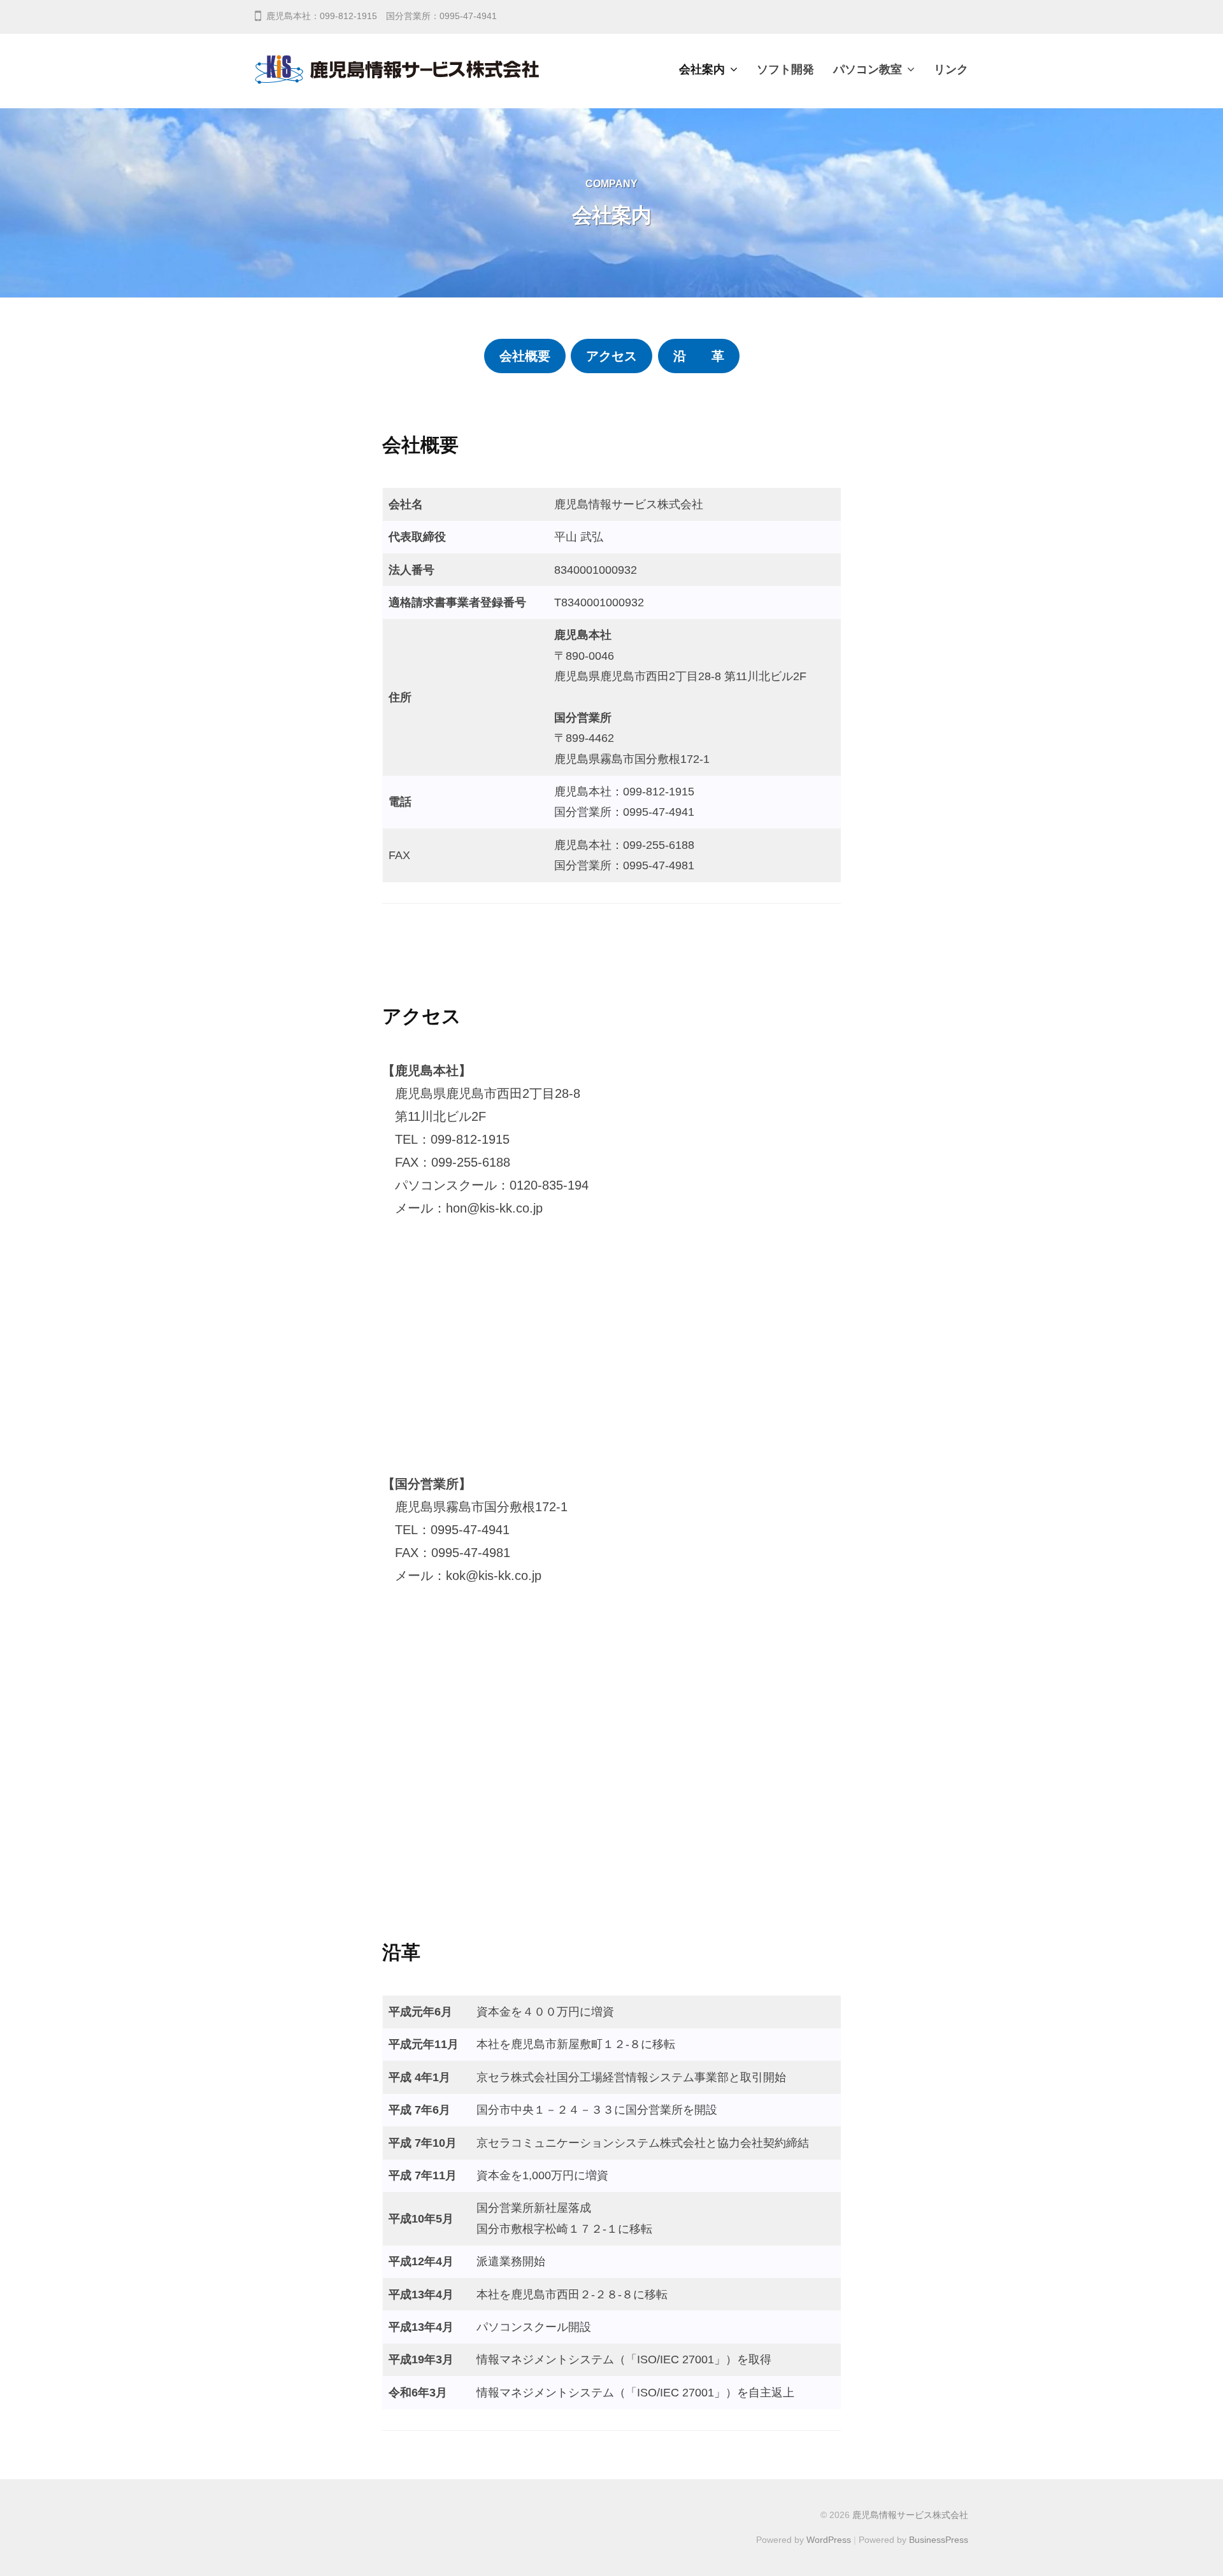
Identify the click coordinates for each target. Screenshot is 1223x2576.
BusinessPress (939, 2540)
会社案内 (702, 69)
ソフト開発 (785, 69)
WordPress (829, 2540)
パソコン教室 (868, 69)
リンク (951, 69)
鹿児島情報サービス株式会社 (910, 2515)
